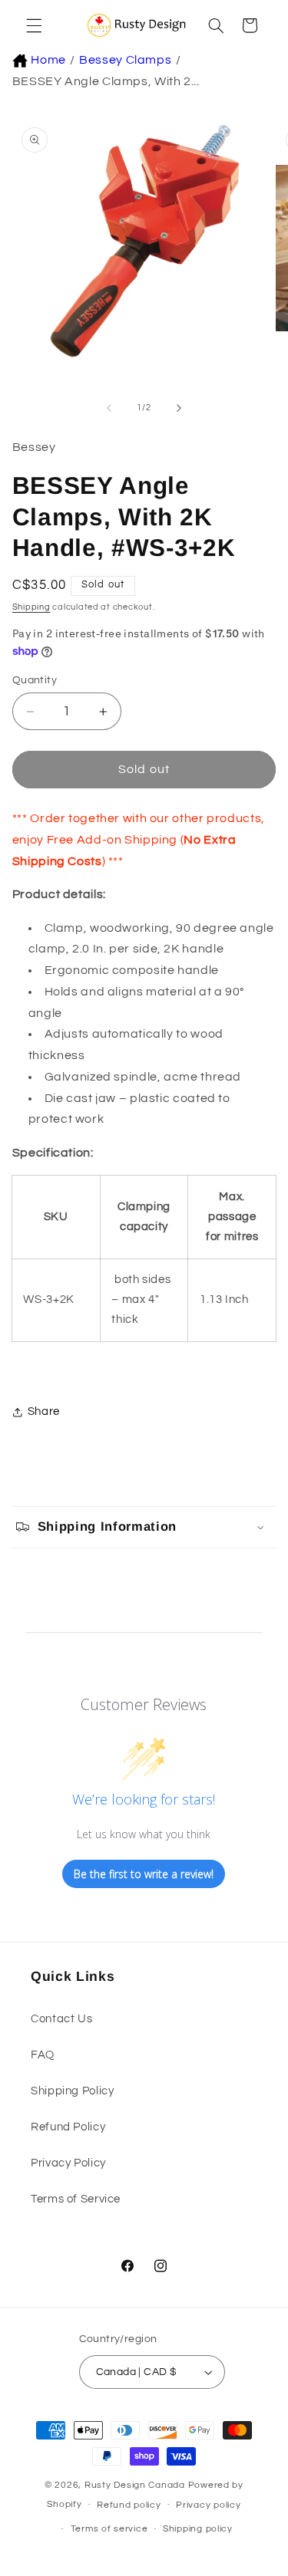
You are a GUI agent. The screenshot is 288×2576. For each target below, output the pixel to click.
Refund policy (129, 2505)
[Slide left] (109, 408)
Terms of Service (76, 2199)
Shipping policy (198, 2529)
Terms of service (109, 2529)
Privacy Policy (68, 2163)
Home (48, 60)
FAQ (43, 2055)
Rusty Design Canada (136, 2485)
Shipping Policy (72, 2091)
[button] (32, 25)
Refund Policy (68, 2127)
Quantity (35, 680)
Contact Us (61, 2019)
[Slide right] (179, 408)
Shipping (31, 607)
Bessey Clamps (125, 60)
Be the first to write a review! (144, 1874)
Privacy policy (208, 2505)
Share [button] (44, 1411)
